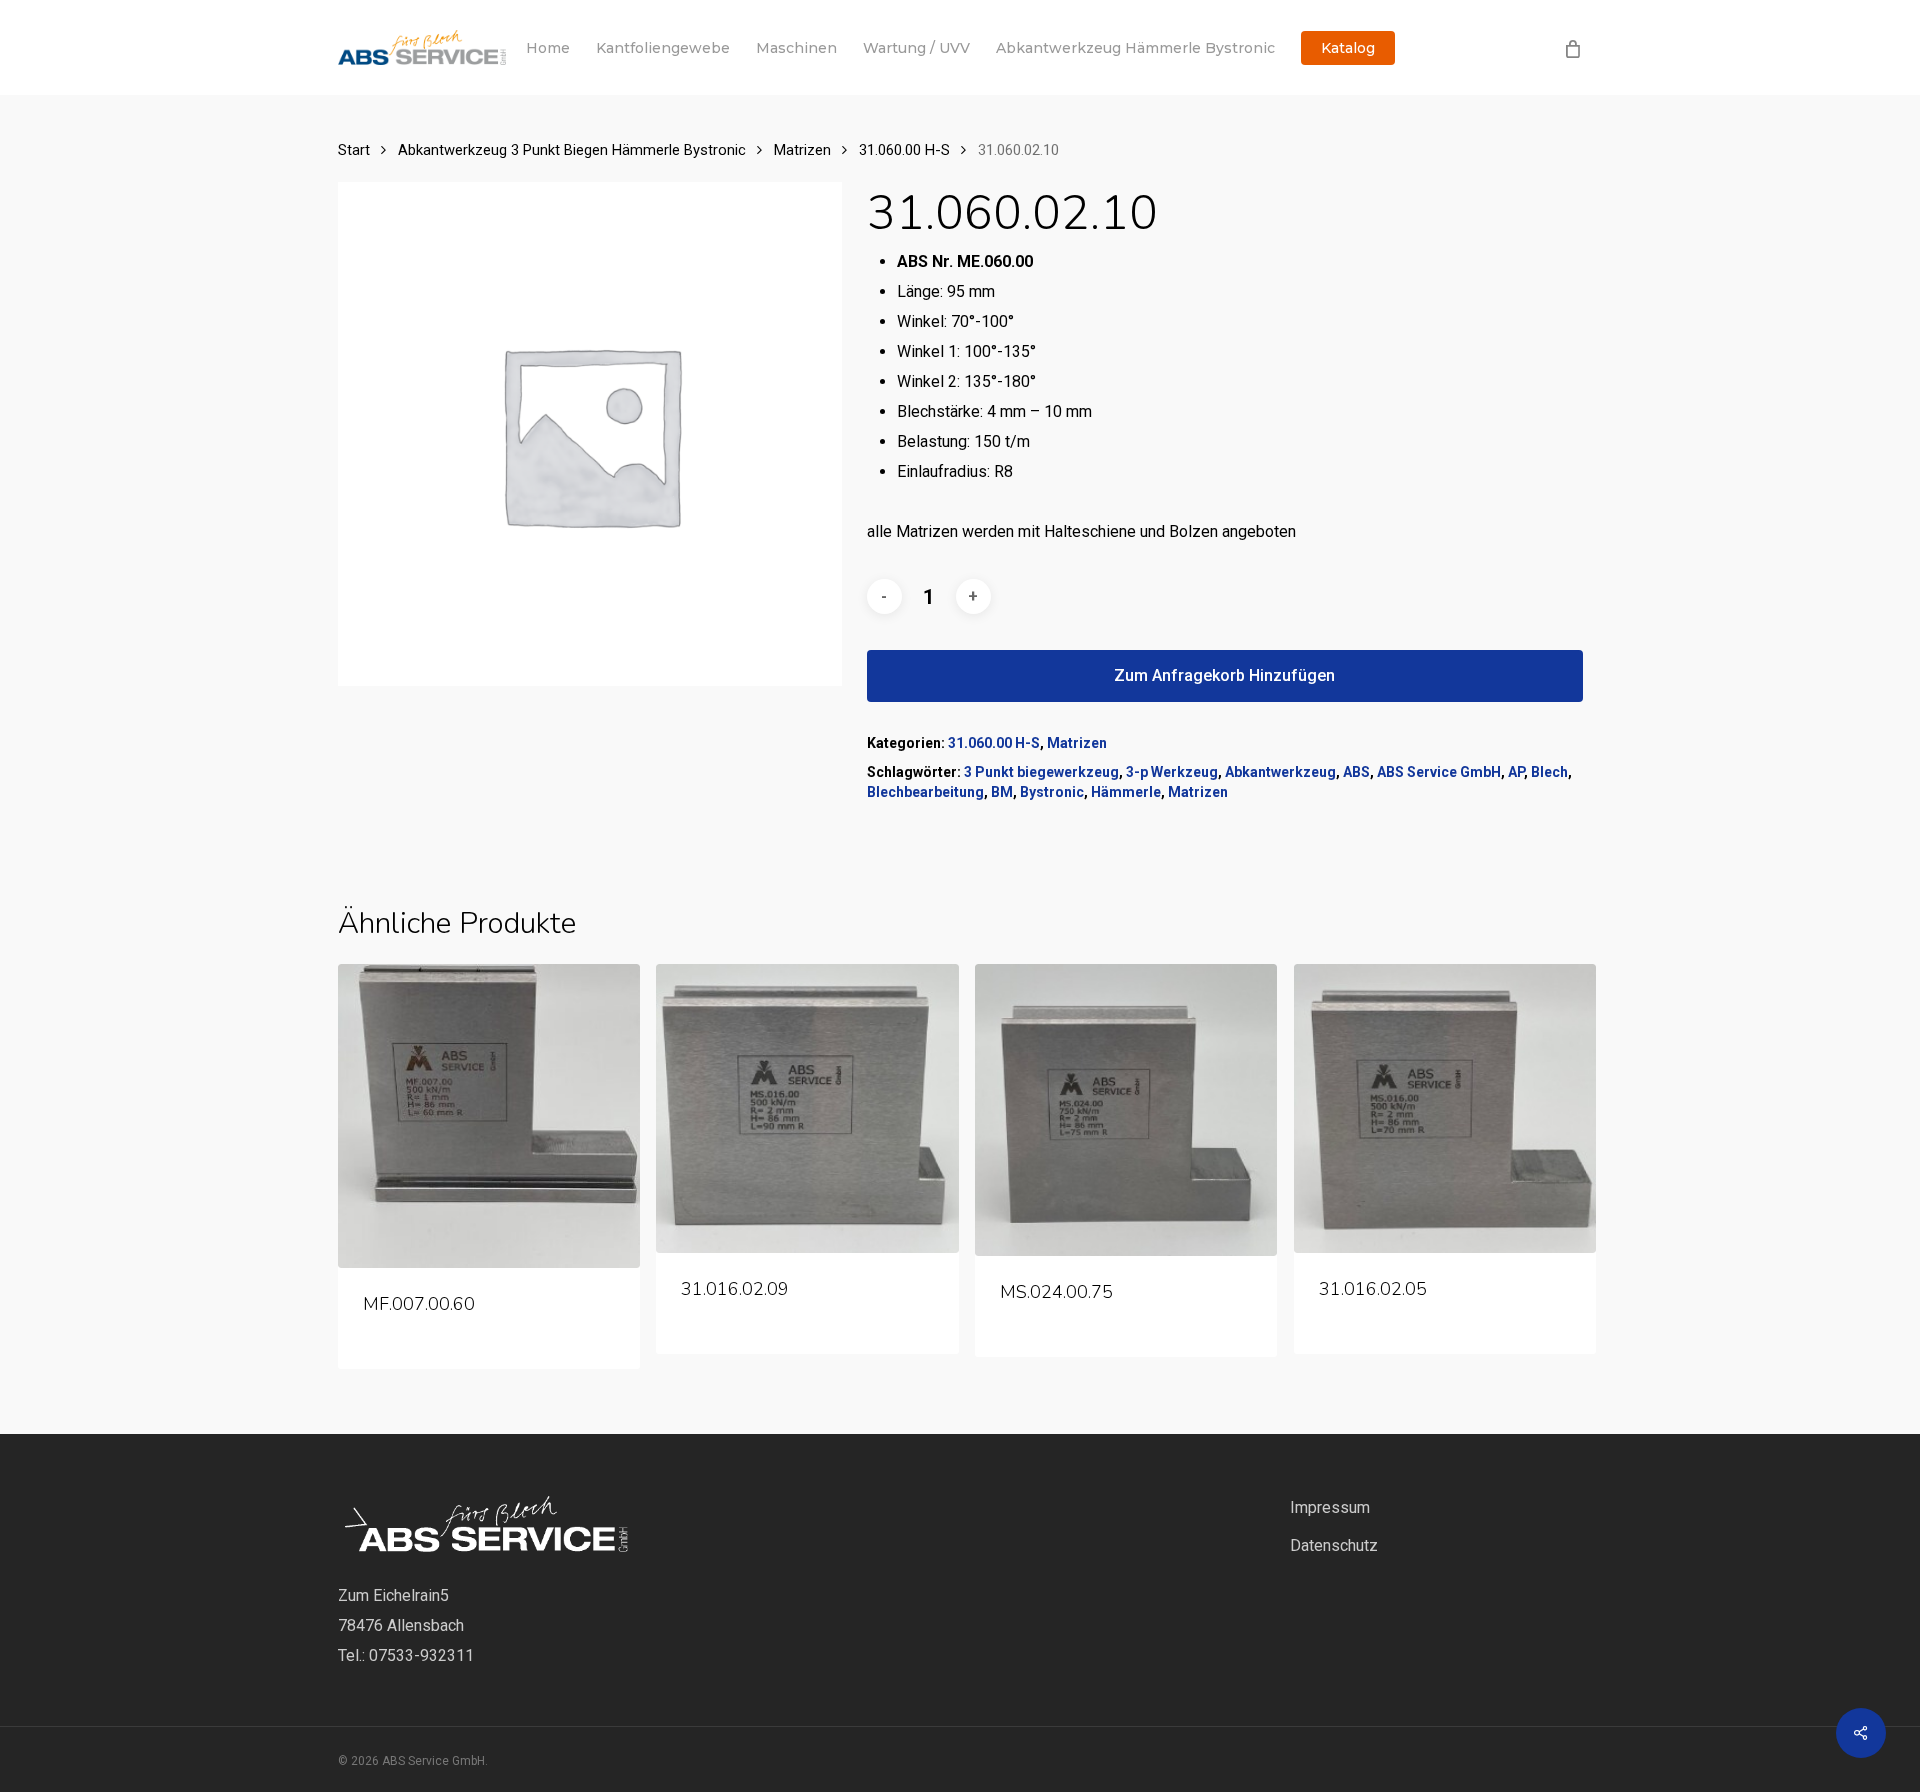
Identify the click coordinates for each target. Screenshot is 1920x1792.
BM (1002, 792)
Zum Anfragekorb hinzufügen (1224, 675)
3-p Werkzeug (1172, 772)
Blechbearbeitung (925, 792)
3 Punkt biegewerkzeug (1041, 772)
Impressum (1330, 1507)
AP (1516, 772)
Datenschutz (1334, 1545)
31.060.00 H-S (904, 150)
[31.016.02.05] (1445, 1108)
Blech (1549, 772)
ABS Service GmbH (1439, 772)
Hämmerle (1126, 792)
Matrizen (802, 150)
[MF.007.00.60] (489, 1116)
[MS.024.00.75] (1126, 1110)
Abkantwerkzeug (1280, 772)
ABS (1356, 772)
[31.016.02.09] (807, 1108)
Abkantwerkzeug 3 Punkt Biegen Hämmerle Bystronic (572, 150)
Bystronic (1052, 792)
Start (354, 150)
